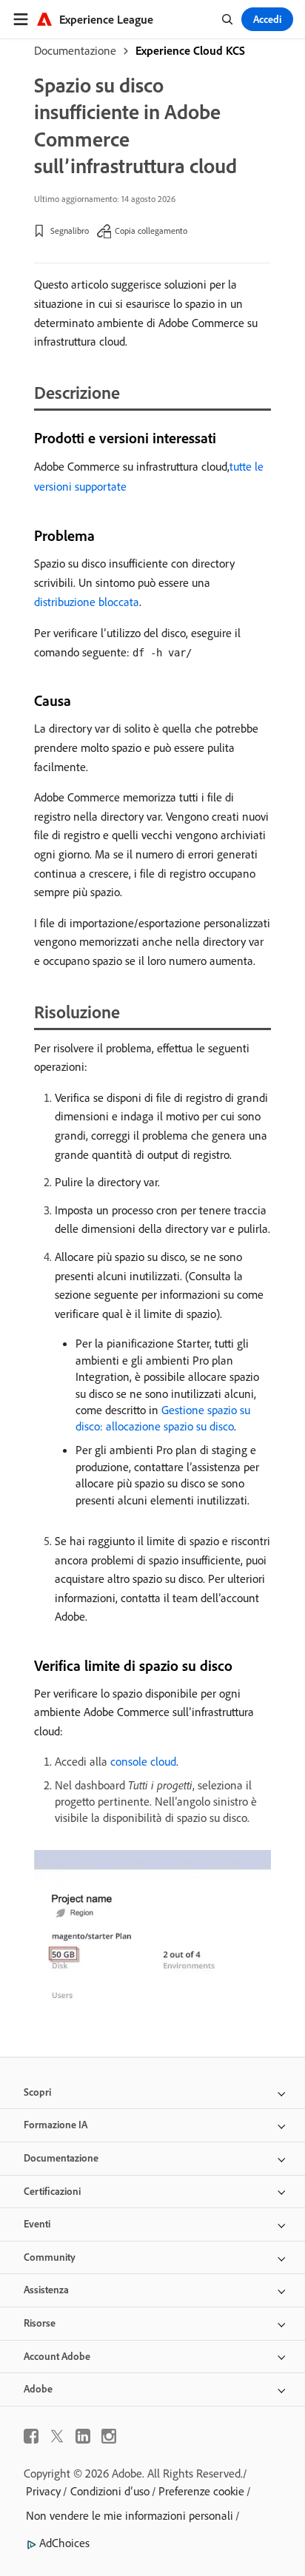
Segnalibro (70, 231)
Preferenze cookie (201, 2491)
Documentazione (75, 50)
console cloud (143, 1761)
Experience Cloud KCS (190, 50)
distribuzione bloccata (87, 602)
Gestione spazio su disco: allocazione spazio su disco (163, 1418)
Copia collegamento (151, 231)
